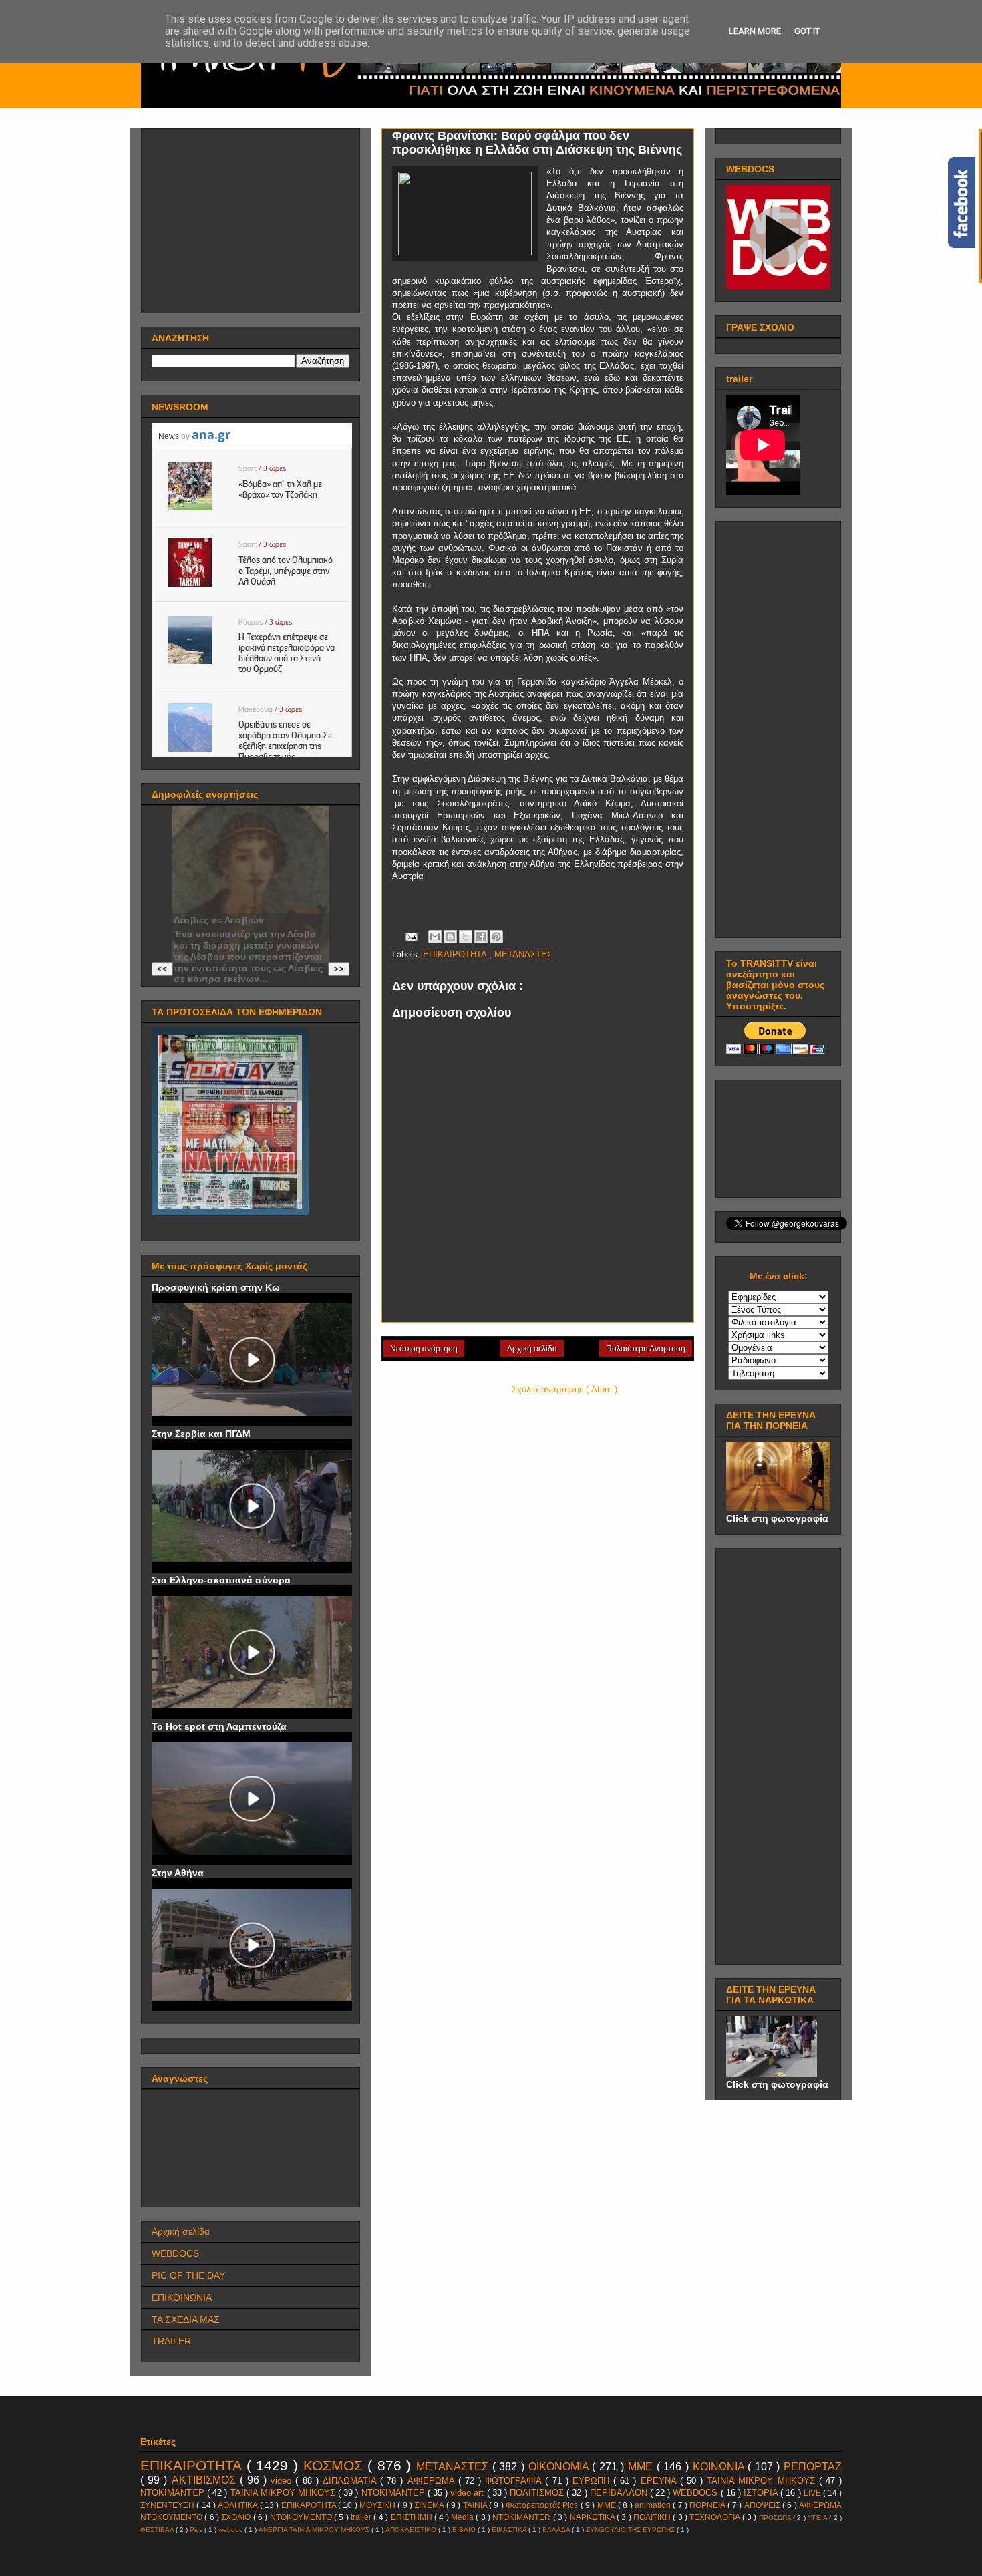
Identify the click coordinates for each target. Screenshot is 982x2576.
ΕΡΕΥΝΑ (660, 2481)
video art (468, 2493)
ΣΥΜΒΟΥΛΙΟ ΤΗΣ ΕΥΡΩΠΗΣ (631, 2530)
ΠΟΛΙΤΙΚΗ (653, 2517)
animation (654, 2505)
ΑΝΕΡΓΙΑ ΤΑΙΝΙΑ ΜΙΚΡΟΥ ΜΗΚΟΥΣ (315, 2530)
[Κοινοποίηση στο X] (466, 937)
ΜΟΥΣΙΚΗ (378, 2505)
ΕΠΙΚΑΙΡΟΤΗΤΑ (456, 954)
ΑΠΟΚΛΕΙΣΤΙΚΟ (412, 2530)
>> (339, 969)
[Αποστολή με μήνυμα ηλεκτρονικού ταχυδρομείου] (435, 937)
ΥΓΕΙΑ (818, 2518)
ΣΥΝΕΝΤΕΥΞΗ (168, 2505)
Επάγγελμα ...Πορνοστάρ (231, 909)
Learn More (755, 31)
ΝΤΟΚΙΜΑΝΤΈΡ (174, 2493)
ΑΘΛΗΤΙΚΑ (238, 2505)
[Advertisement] (252, 217)
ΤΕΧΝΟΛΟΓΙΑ (715, 2517)
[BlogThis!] (450, 937)
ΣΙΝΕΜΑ (430, 2505)
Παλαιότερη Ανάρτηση (646, 1349)
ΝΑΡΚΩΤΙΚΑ (593, 2517)
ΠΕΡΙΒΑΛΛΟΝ (620, 2493)
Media (463, 2517)
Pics (197, 2530)
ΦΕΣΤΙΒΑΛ (158, 2530)
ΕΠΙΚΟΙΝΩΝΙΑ (182, 2297)
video (283, 2481)
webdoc (231, 2530)
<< (162, 969)
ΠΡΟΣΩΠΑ (776, 2518)
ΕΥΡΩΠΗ (593, 2481)
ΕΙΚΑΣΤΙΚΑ (510, 2530)
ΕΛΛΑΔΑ (557, 2530)
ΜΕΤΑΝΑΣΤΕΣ (523, 954)
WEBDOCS (175, 2253)
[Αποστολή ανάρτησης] (411, 936)
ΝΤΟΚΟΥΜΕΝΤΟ (302, 2517)
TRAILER (171, 2341)
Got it (807, 31)
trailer (362, 2517)
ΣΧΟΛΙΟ (237, 2517)
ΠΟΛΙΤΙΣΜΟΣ (538, 2493)
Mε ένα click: (779, 1276)
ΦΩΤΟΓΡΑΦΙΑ (515, 2481)
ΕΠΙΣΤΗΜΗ (413, 2517)
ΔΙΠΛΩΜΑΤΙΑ (351, 2481)
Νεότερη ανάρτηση (424, 1349)
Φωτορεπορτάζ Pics (543, 2505)
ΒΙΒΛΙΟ (465, 2530)
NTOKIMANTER (522, 2517)
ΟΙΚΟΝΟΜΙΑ (560, 2467)
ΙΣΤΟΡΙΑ (762, 2493)
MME (608, 2505)
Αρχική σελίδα (532, 1349)
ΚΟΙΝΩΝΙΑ (720, 2467)
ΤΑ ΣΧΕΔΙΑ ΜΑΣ (186, 2319)
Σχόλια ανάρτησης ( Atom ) (564, 1389)
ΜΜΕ (642, 2467)
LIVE (813, 2493)
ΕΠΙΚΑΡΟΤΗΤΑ (310, 2505)
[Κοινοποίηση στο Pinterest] (496, 937)
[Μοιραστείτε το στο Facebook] (481, 937)
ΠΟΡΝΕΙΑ (708, 2505)
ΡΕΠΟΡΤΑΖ (813, 2467)
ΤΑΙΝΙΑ (476, 2505)
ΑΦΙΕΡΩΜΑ (433, 2481)
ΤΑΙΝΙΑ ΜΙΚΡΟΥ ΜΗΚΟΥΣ (284, 2493)
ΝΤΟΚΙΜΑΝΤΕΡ (394, 2493)
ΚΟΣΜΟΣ (336, 2465)
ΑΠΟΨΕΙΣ (763, 2505)
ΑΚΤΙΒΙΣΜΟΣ (206, 2480)
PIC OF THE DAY (188, 2275)
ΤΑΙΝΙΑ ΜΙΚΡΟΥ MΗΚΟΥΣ (763, 2481)
